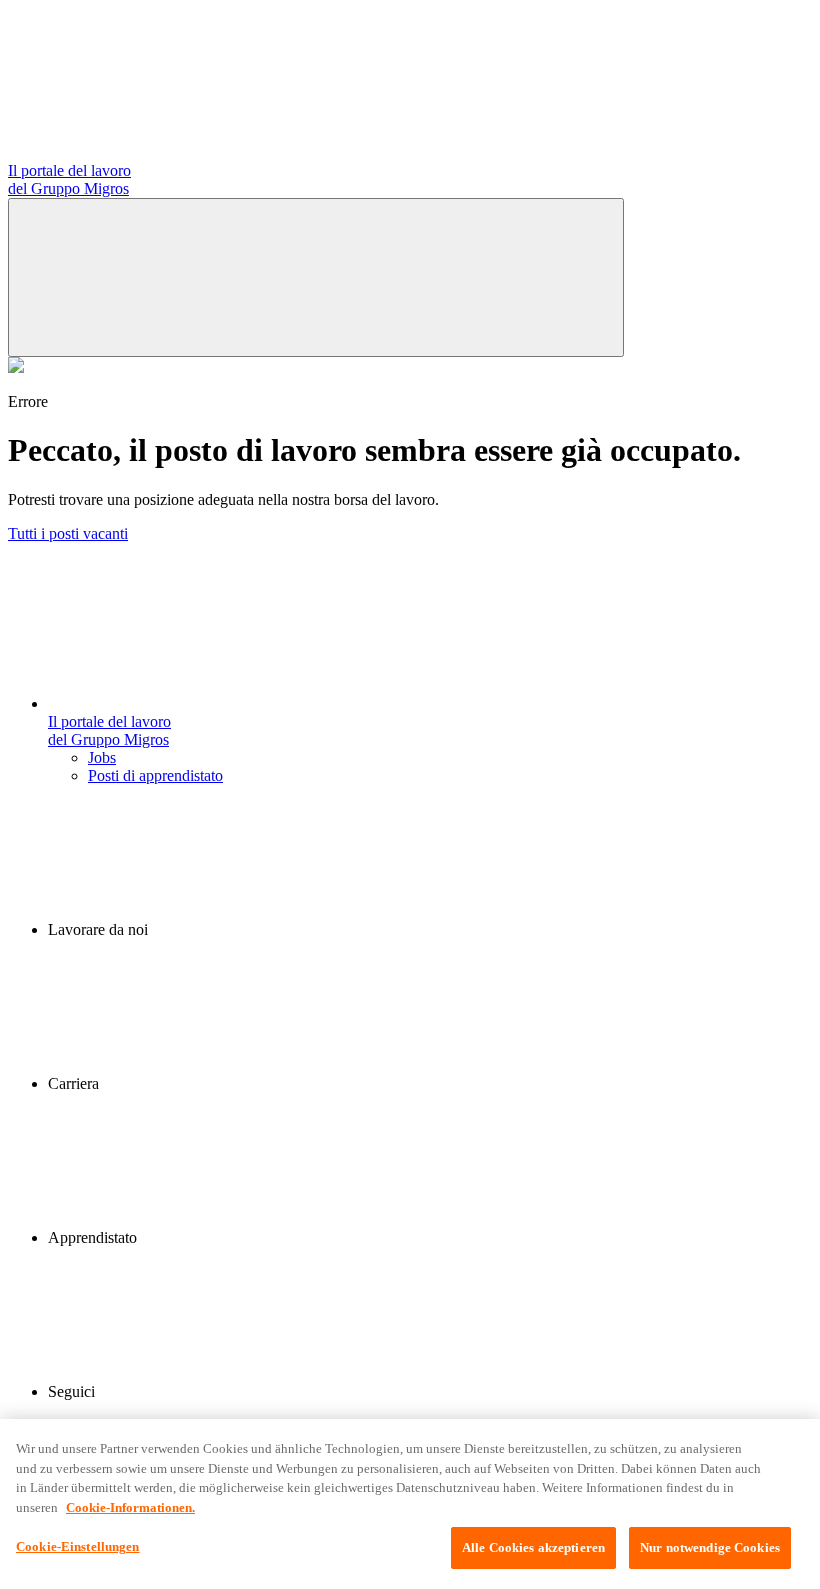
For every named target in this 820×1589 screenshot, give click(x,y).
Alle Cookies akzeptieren (533, 1547)
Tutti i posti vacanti (68, 533)
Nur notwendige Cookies (710, 1547)
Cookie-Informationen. (130, 1507)
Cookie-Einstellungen (78, 1546)
